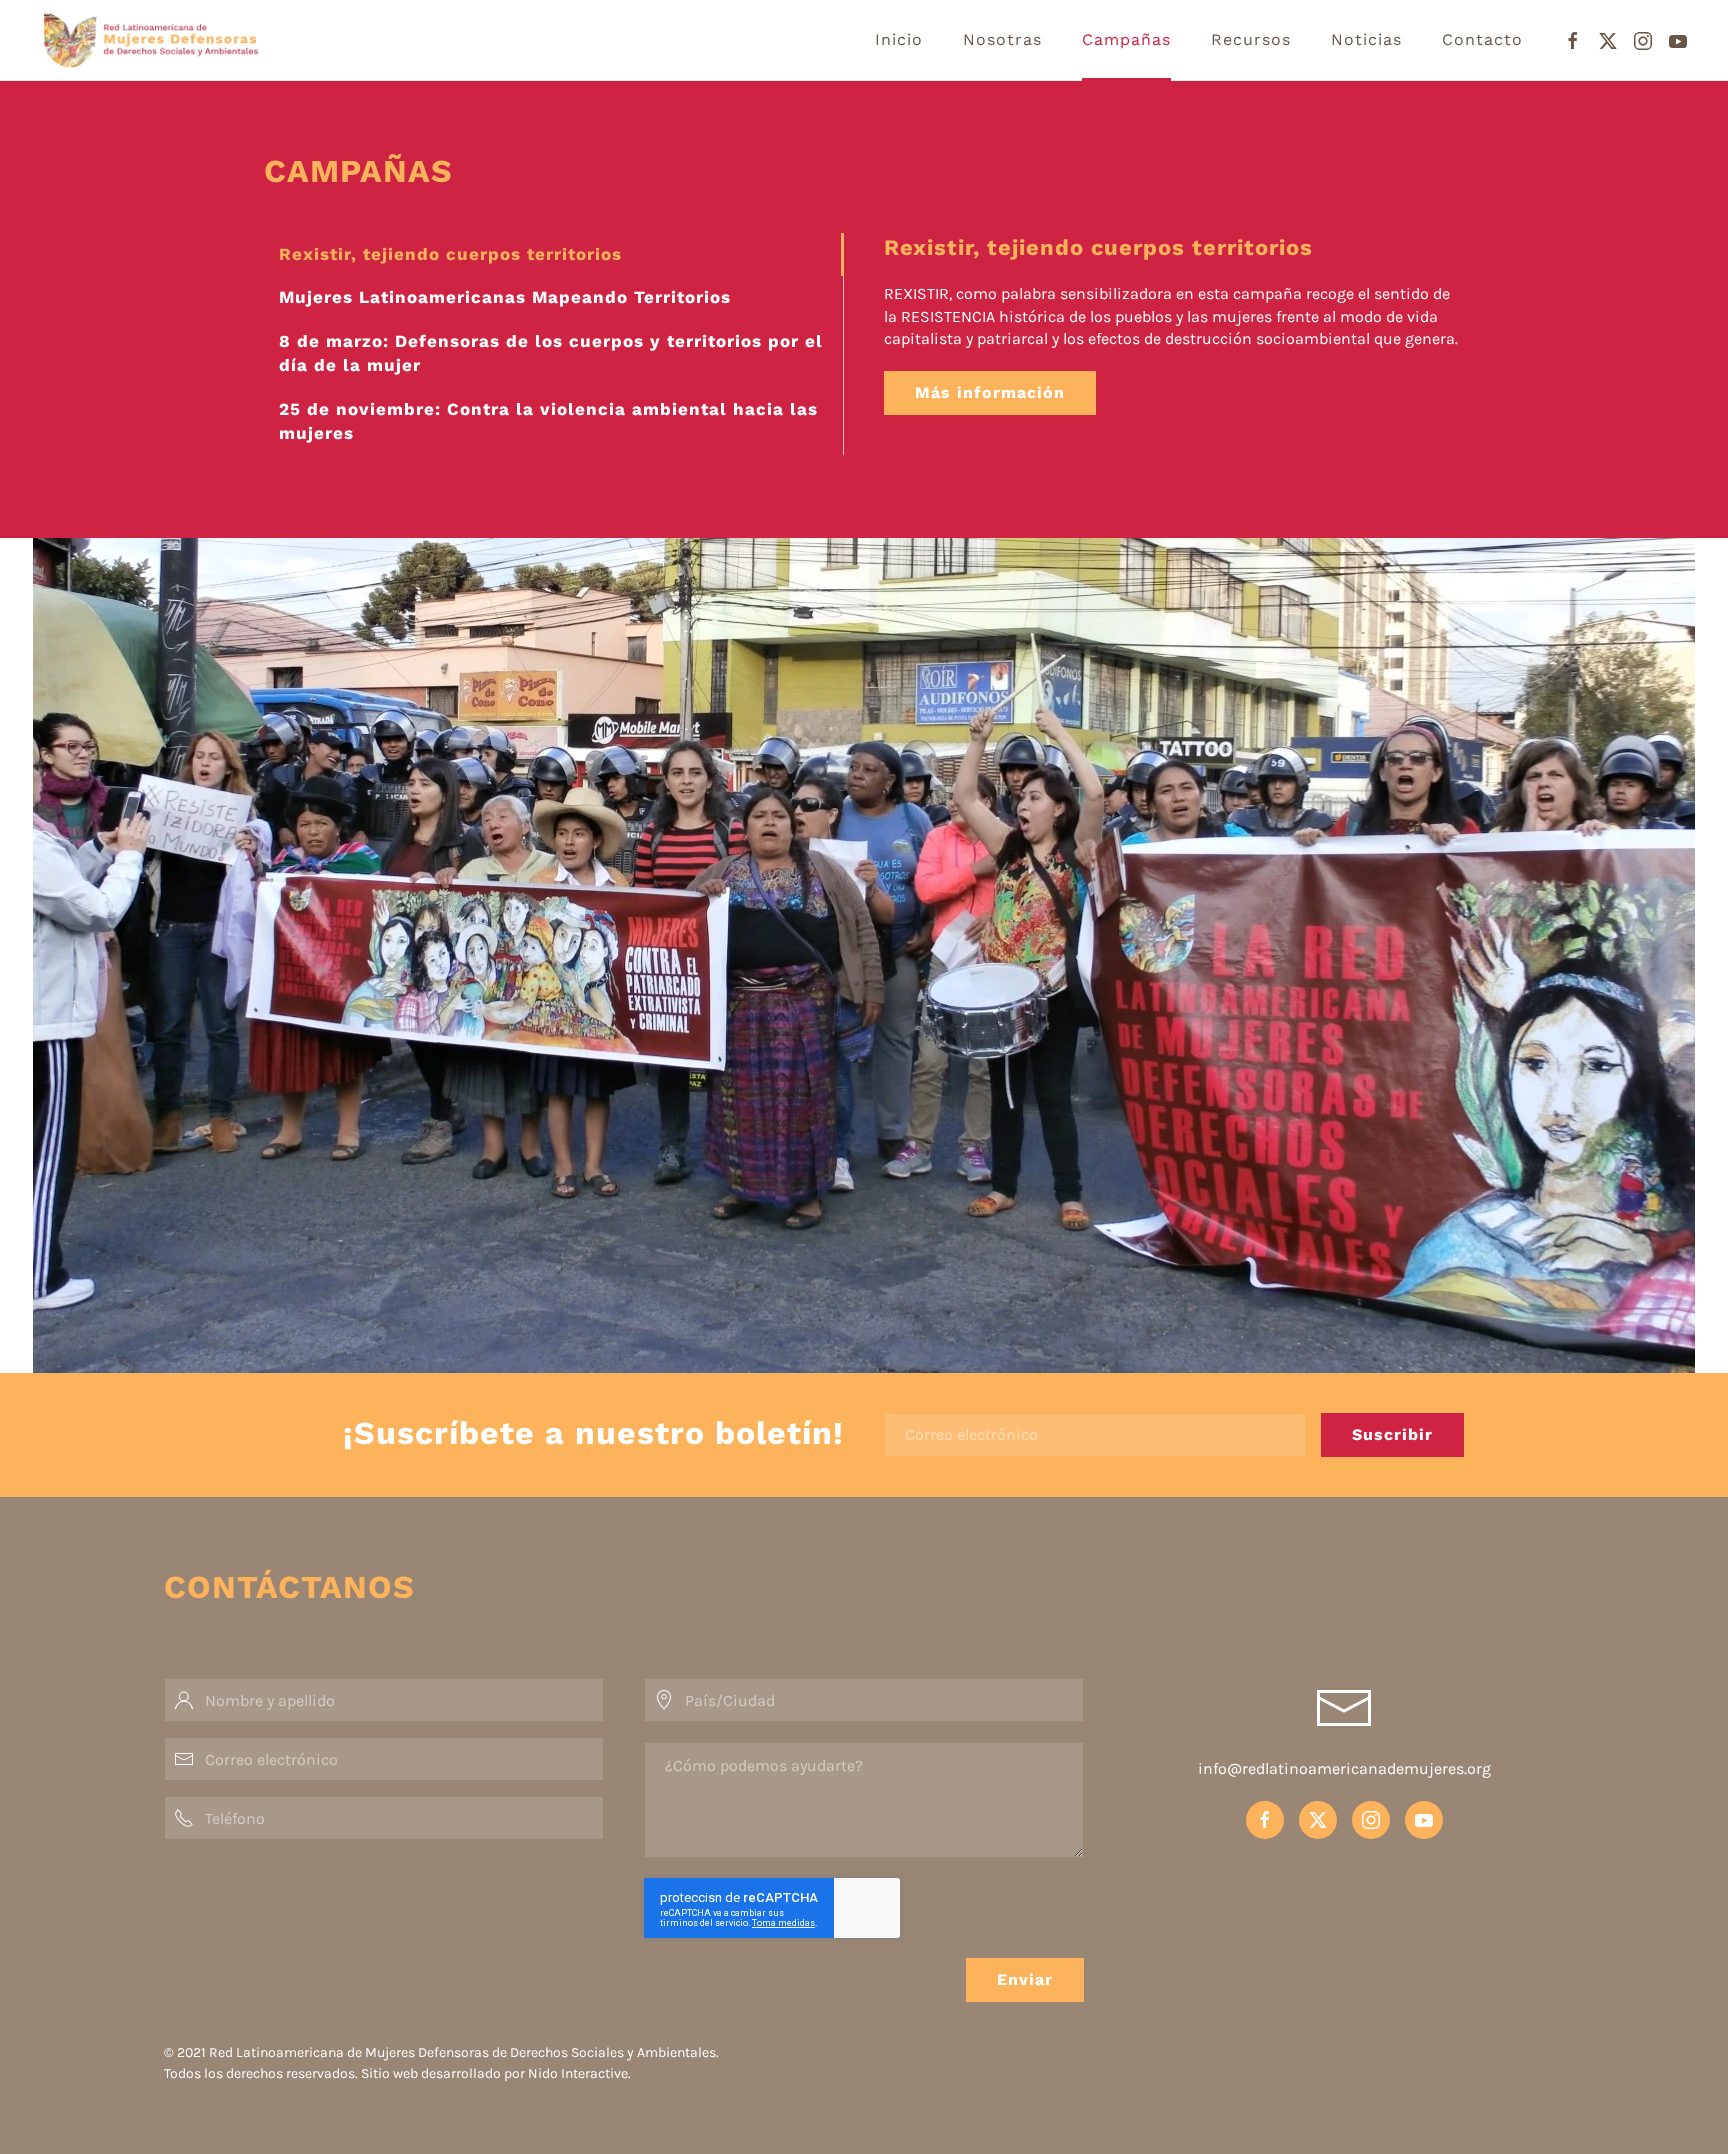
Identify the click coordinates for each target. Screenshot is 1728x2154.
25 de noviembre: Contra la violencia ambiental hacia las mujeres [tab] (548, 421)
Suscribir (1392, 1434)
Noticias (1366, 39)
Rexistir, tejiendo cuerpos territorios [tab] (450, 254)
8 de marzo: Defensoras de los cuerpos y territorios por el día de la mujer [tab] (551, 353)
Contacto (1482, 39)
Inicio (899, 39)
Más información (990, 392)
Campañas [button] (1126, 39)
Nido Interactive (578, 2073)
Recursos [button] (1251, 39)
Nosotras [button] (1002, 39)
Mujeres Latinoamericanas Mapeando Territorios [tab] (505, 297)
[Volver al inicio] (197, 40)
